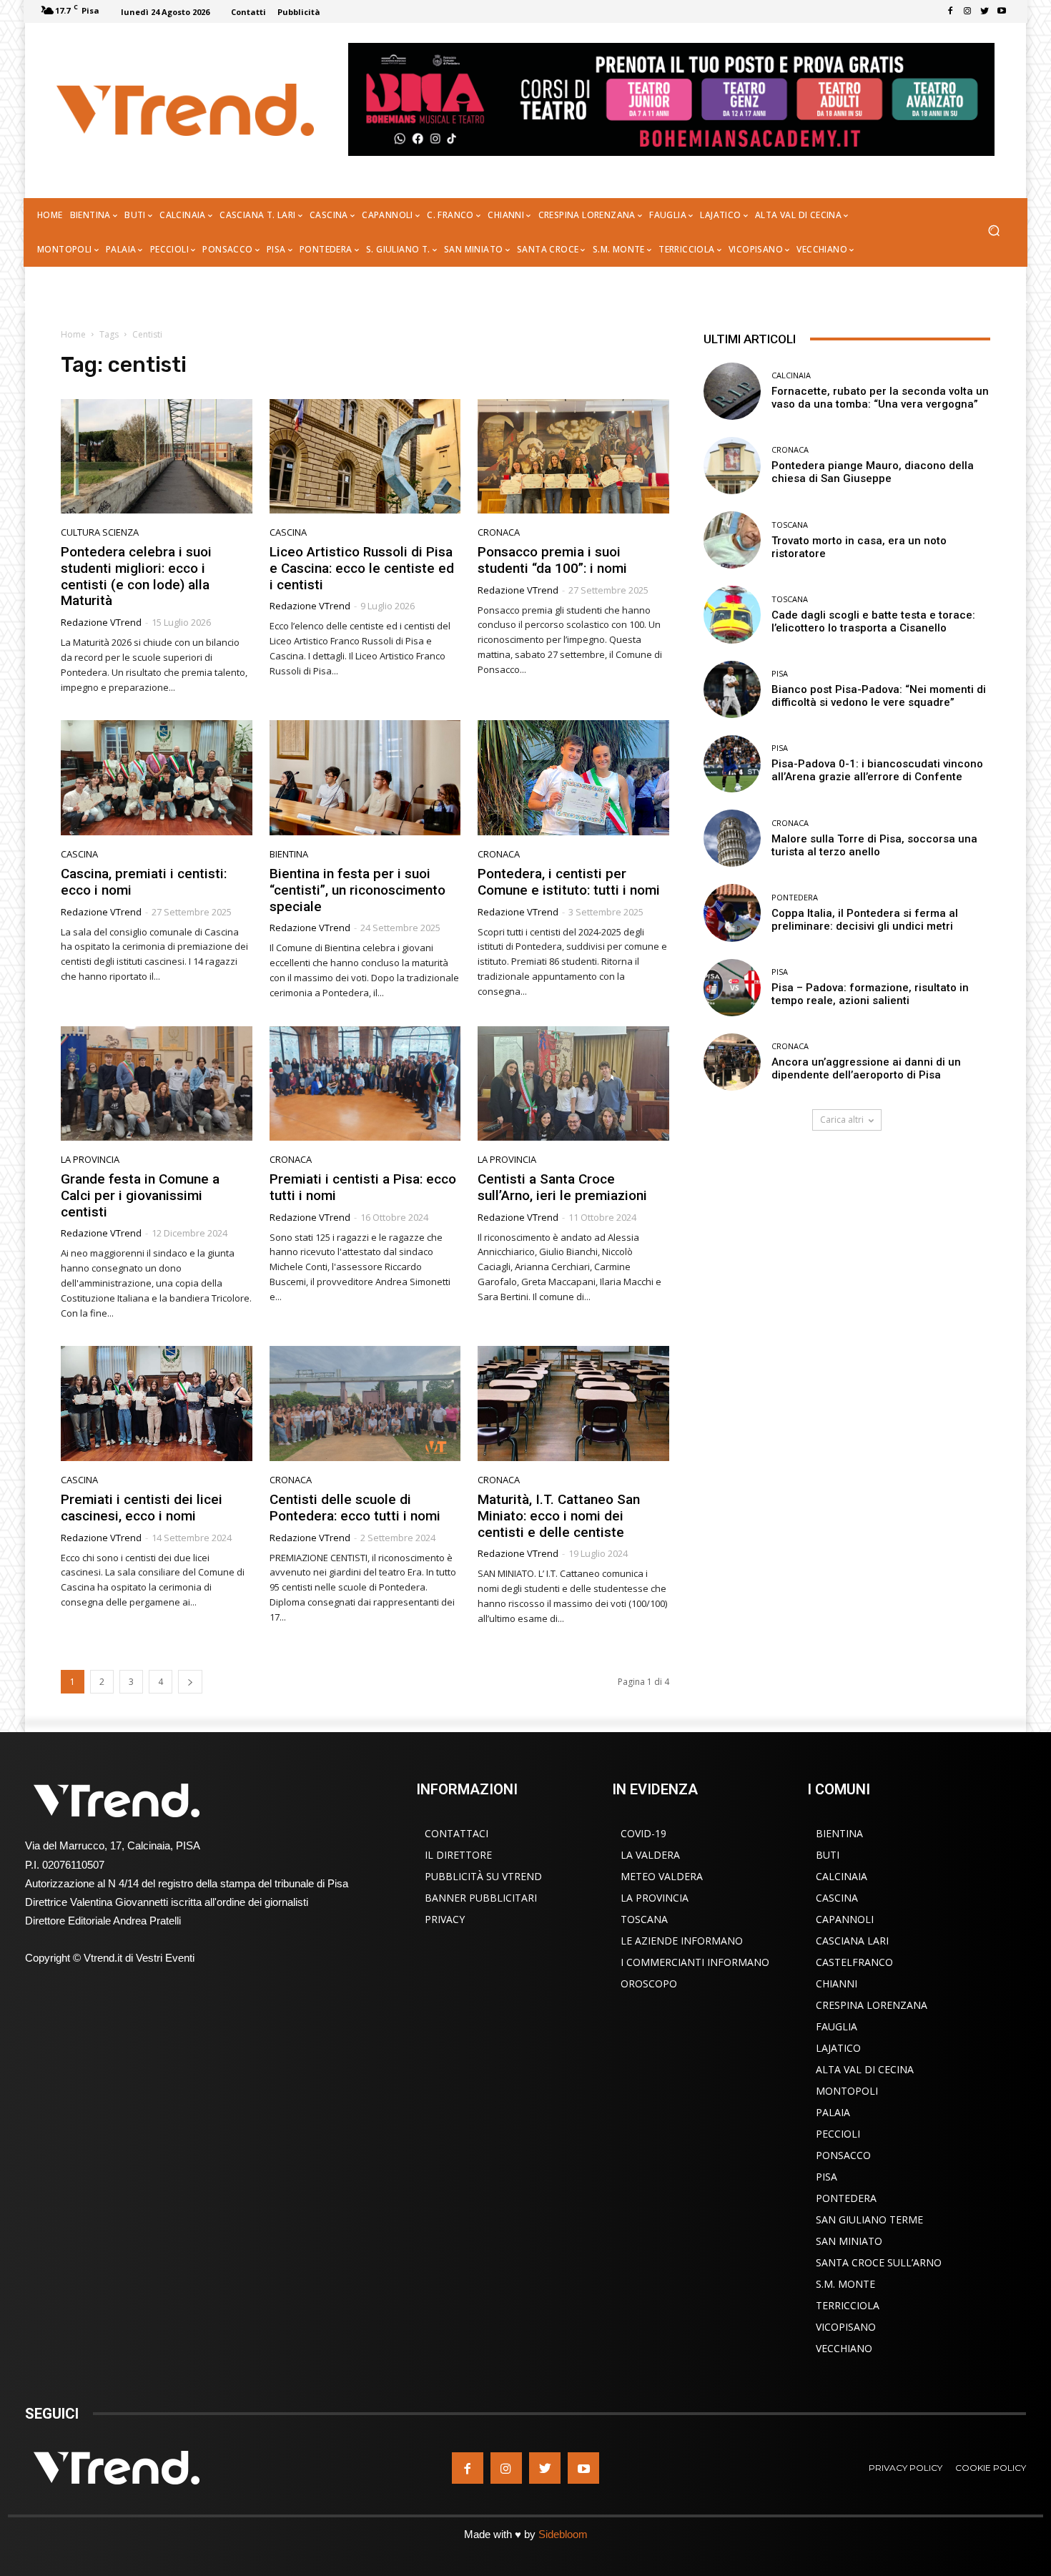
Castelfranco (854, 1962)
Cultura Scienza (100, 532)
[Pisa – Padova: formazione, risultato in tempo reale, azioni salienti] (732, 988)
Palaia (833, 2112)
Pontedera (795, 897)
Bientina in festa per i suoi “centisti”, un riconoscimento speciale (357, 890)
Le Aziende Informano (682, 1941)
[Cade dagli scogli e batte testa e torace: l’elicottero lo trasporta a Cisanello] (732, 614)
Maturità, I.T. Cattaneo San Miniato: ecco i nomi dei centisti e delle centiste (559, 1516)
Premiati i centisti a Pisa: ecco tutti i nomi (363, 1187)
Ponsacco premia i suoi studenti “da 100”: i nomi (552, 560)
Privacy (445, 1919)
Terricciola (848, 2305)
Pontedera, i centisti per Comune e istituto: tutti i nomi (571, 882)
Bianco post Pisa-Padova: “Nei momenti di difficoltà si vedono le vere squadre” (879, 696)
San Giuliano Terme (869, 2219)
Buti (828, 1855)
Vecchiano (844, 2348)
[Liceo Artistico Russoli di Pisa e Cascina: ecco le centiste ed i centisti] (365, 457)
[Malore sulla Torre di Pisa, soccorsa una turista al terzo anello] (732, 838)
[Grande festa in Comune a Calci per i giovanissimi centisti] (157, 1084)
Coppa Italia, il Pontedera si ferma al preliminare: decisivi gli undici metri (865, 920)
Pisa (780, 673)
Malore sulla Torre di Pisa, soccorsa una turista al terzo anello (874, 845)
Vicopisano (846, 2327)
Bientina (289, 854)
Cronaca (499, 532)
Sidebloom (563, 2534)
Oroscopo (649, 1983)
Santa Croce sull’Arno (879, 2262)
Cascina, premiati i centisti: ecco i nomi (144, 882)
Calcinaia (791, 375)
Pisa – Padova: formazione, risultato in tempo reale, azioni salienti (870, 994)
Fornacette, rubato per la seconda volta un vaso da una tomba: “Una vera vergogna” (880, 398)
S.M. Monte (845, 2284)
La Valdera (650, 1855)
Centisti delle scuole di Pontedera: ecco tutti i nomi (355, 1508)
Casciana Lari (852, 1941)
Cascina (288, 532)
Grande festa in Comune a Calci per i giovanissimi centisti (140, 1195)
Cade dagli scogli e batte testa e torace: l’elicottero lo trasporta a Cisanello (873, 621)
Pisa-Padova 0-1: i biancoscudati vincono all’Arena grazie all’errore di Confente (877, 770)
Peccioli (838, 2134)
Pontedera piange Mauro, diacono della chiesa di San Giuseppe (873, 472)
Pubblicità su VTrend (483, 1876)
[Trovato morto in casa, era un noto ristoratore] (732, 540)
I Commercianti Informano (695, 1962)
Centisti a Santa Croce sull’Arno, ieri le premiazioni (562, 1187)
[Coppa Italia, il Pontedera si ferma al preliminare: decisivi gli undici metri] (732, 913)
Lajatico (838, 2048)
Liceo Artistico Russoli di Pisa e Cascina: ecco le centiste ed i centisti (362, 568)
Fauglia (837, 2026)
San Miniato (849, 2241)
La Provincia (90, 1160)
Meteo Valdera (662, 1876)
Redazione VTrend (101, 622)
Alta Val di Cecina (865, 2069)
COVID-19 (643, 1833)
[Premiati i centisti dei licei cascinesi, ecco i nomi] (157, 1403)
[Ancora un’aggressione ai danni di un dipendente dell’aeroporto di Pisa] (732, 1062)
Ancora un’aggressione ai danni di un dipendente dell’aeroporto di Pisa (866, 1068)
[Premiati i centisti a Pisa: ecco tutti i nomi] (365, 1084)
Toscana (790, 525)
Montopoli (847, 2091)
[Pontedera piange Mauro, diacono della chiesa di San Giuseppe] (732, 466)
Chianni (837, 1983)
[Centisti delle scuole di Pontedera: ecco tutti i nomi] (365, 1403)
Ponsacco (843, 2155)
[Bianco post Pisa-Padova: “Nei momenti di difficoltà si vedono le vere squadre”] (732, 689)
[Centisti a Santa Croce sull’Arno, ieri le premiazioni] (573, 1084)
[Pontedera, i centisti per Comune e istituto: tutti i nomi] (573, 778)
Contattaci (457, 1833)
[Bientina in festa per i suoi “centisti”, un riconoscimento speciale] (365, 778)
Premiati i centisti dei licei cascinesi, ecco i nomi (142, 1508)
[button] (993, 232)
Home (73, 334)
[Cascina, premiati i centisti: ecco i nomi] (157, 778)
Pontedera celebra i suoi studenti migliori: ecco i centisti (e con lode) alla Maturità (136, 576)
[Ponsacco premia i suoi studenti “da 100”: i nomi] (573, 457)
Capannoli (845, 1919)
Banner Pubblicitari (481, 1898)
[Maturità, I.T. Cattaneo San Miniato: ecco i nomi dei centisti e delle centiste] (573, 1403)
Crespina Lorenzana (872, 2005)
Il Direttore (458, 1855)
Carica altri (842, 1120)
